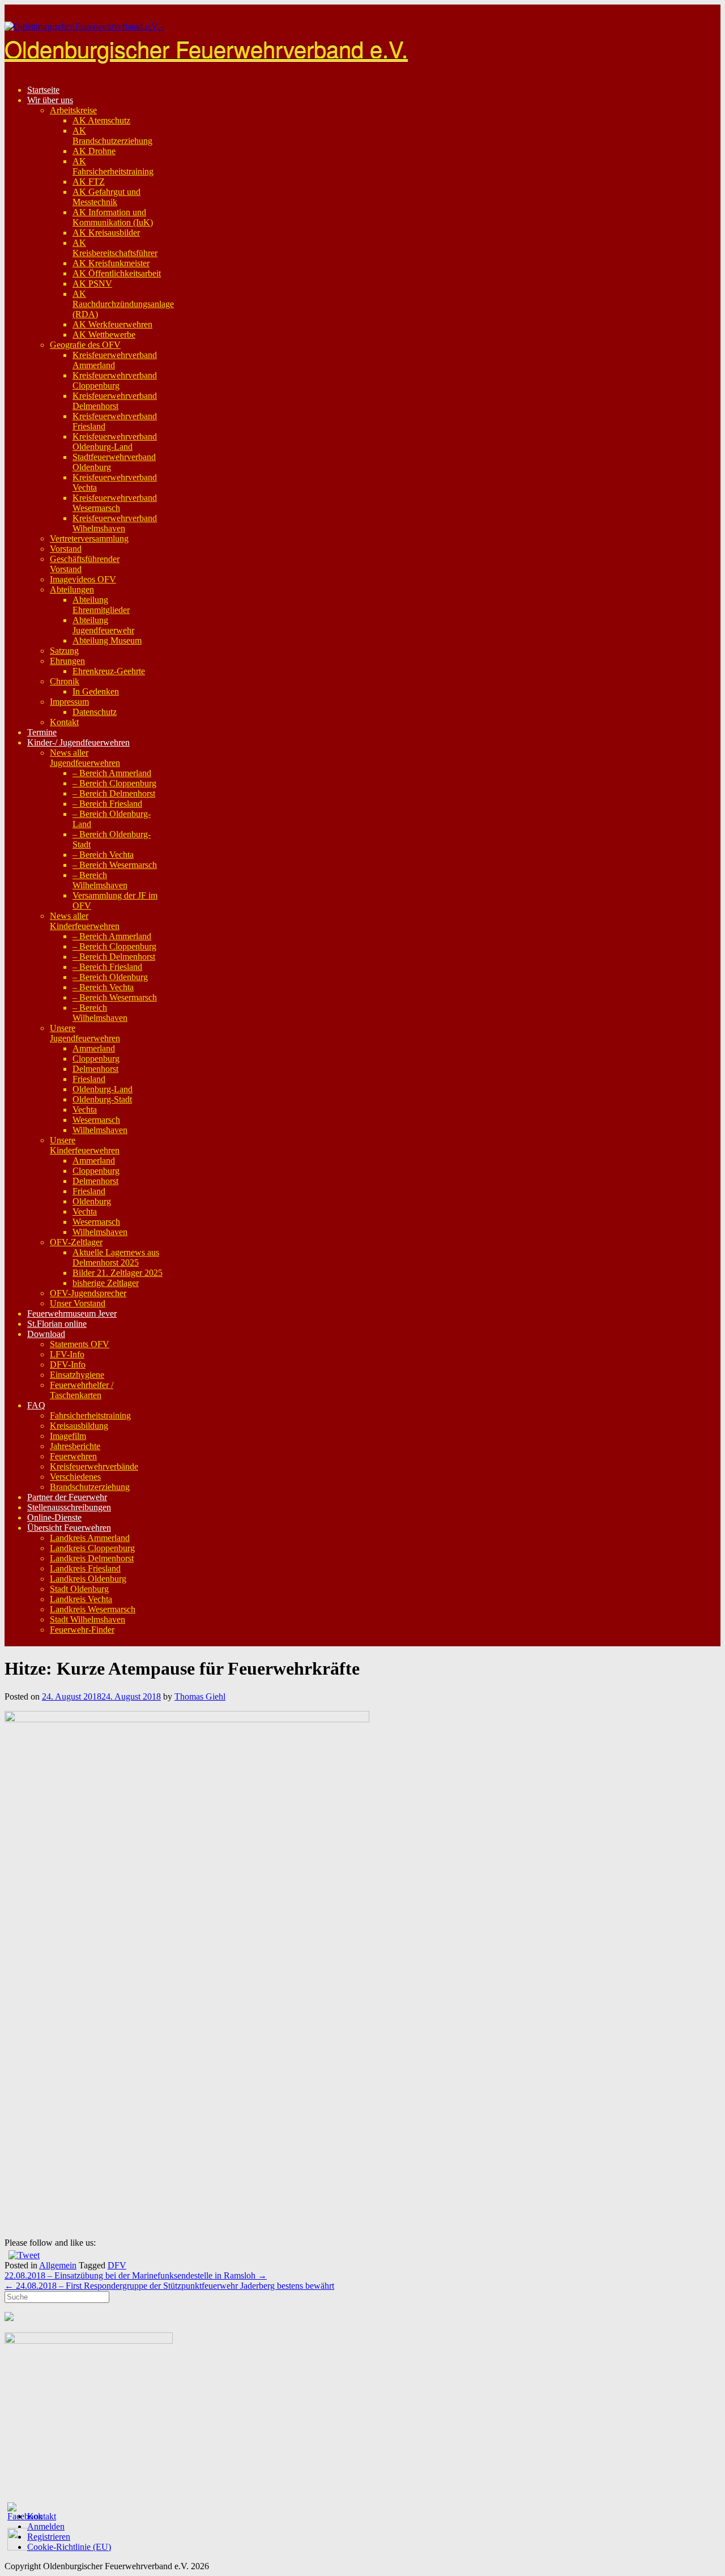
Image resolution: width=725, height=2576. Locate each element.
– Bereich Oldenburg (110, 977)
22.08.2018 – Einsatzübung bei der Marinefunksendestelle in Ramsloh (136, 2275)
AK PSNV (92, 284)
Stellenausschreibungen (69, 1507)
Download (46, 1334)
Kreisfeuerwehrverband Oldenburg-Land (115, 442)
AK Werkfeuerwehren (112, 324)
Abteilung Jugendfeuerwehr (103, 625)
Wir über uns (50, 100)
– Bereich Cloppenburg (114, 783)
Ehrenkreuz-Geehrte (109, 671)
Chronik (65, 681)
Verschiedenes (75, 1477)
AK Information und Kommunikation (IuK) (113, 217)
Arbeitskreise (73, 110)
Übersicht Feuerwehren (69, 1528)
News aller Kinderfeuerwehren (85, 921)
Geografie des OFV (85, 345)
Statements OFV (80, 1344)
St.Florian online (57, 1324)
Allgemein (58, 2265)
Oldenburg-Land (103, 1089)
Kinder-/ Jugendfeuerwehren (78, 742)
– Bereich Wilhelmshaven (100, 880)
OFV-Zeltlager (76, 1242)
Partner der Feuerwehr (67, 1497)
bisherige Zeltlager (106, 1283)
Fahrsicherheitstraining (90, 1415)
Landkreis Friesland (85, 1568)
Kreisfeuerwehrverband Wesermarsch (115, 503)
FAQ (36, 1405)
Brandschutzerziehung (90, 1487)
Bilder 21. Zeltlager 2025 (118, 1273)
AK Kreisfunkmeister (111, 263)
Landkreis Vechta (81, 1599)
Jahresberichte (75, 1446)
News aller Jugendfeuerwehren (85, 758)
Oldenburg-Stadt (102, 1099)
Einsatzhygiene (77, 1375)
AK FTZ (89, 182)
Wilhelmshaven (100, 1130)
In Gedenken (96, 691)
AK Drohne (94, 151)
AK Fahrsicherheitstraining (113, 166)
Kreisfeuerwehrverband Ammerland (115, 360)
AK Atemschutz (101, 120)
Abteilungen (72, 589)
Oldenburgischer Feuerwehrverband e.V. (206, 48)
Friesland (89, 1079)
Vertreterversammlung (89, 538)
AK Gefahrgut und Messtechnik (106, 197)
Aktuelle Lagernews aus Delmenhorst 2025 (116, 1257)
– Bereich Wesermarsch (115, 865)
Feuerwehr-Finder (82, 1630)
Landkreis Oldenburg (88, 1579)
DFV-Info (68, 1364)
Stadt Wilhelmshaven (88, 1619)
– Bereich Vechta (103, 855)
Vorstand (66, 549)
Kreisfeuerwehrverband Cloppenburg (115, 380)
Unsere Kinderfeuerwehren (85, 1145)
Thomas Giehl (200, 1696)
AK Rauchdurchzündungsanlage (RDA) (123, 304)
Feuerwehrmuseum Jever (72, 1313)
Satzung (64, 651)
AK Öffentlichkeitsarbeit (117, 273)
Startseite (43, 90)
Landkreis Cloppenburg (92, 1548)
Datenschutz (95, 712)
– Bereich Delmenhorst (114, 793)
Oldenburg (92, 1201)
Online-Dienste (54, 1517)
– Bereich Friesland (107, 804)
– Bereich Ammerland (112, 773)
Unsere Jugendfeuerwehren (85, 1033)
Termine (42, 732)
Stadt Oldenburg (79, 1589)
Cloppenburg (96, 1059)
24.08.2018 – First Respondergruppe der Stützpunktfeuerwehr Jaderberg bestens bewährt (169, 2286)
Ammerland (94, 1048)
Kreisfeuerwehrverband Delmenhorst (115, 401)
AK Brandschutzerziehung (112, 136)
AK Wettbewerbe (104, 335)
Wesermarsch (96, 1120)
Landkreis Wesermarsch (93, 1609)
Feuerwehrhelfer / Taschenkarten (82, 1390)
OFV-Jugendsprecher (88, 1293)
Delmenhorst (95, 1069)
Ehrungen (67, 661)
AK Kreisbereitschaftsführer (115, 248)
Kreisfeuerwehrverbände (94, 1466)
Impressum (69, 702)
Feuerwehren (73, 1456)
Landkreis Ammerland (90, 1538)
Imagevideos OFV (83, 579)
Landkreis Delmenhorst (92, 1558)
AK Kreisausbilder (106, 233)
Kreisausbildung (79, 1426)
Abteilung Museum (107, 640)
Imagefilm (68, 1436)
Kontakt (64, 722)
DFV (117, 2265)
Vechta (85, 1110)
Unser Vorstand (78, 1303)
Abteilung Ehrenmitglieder (101, 605)
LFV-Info (67, 1354)
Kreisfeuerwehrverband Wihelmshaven (115, 523)
